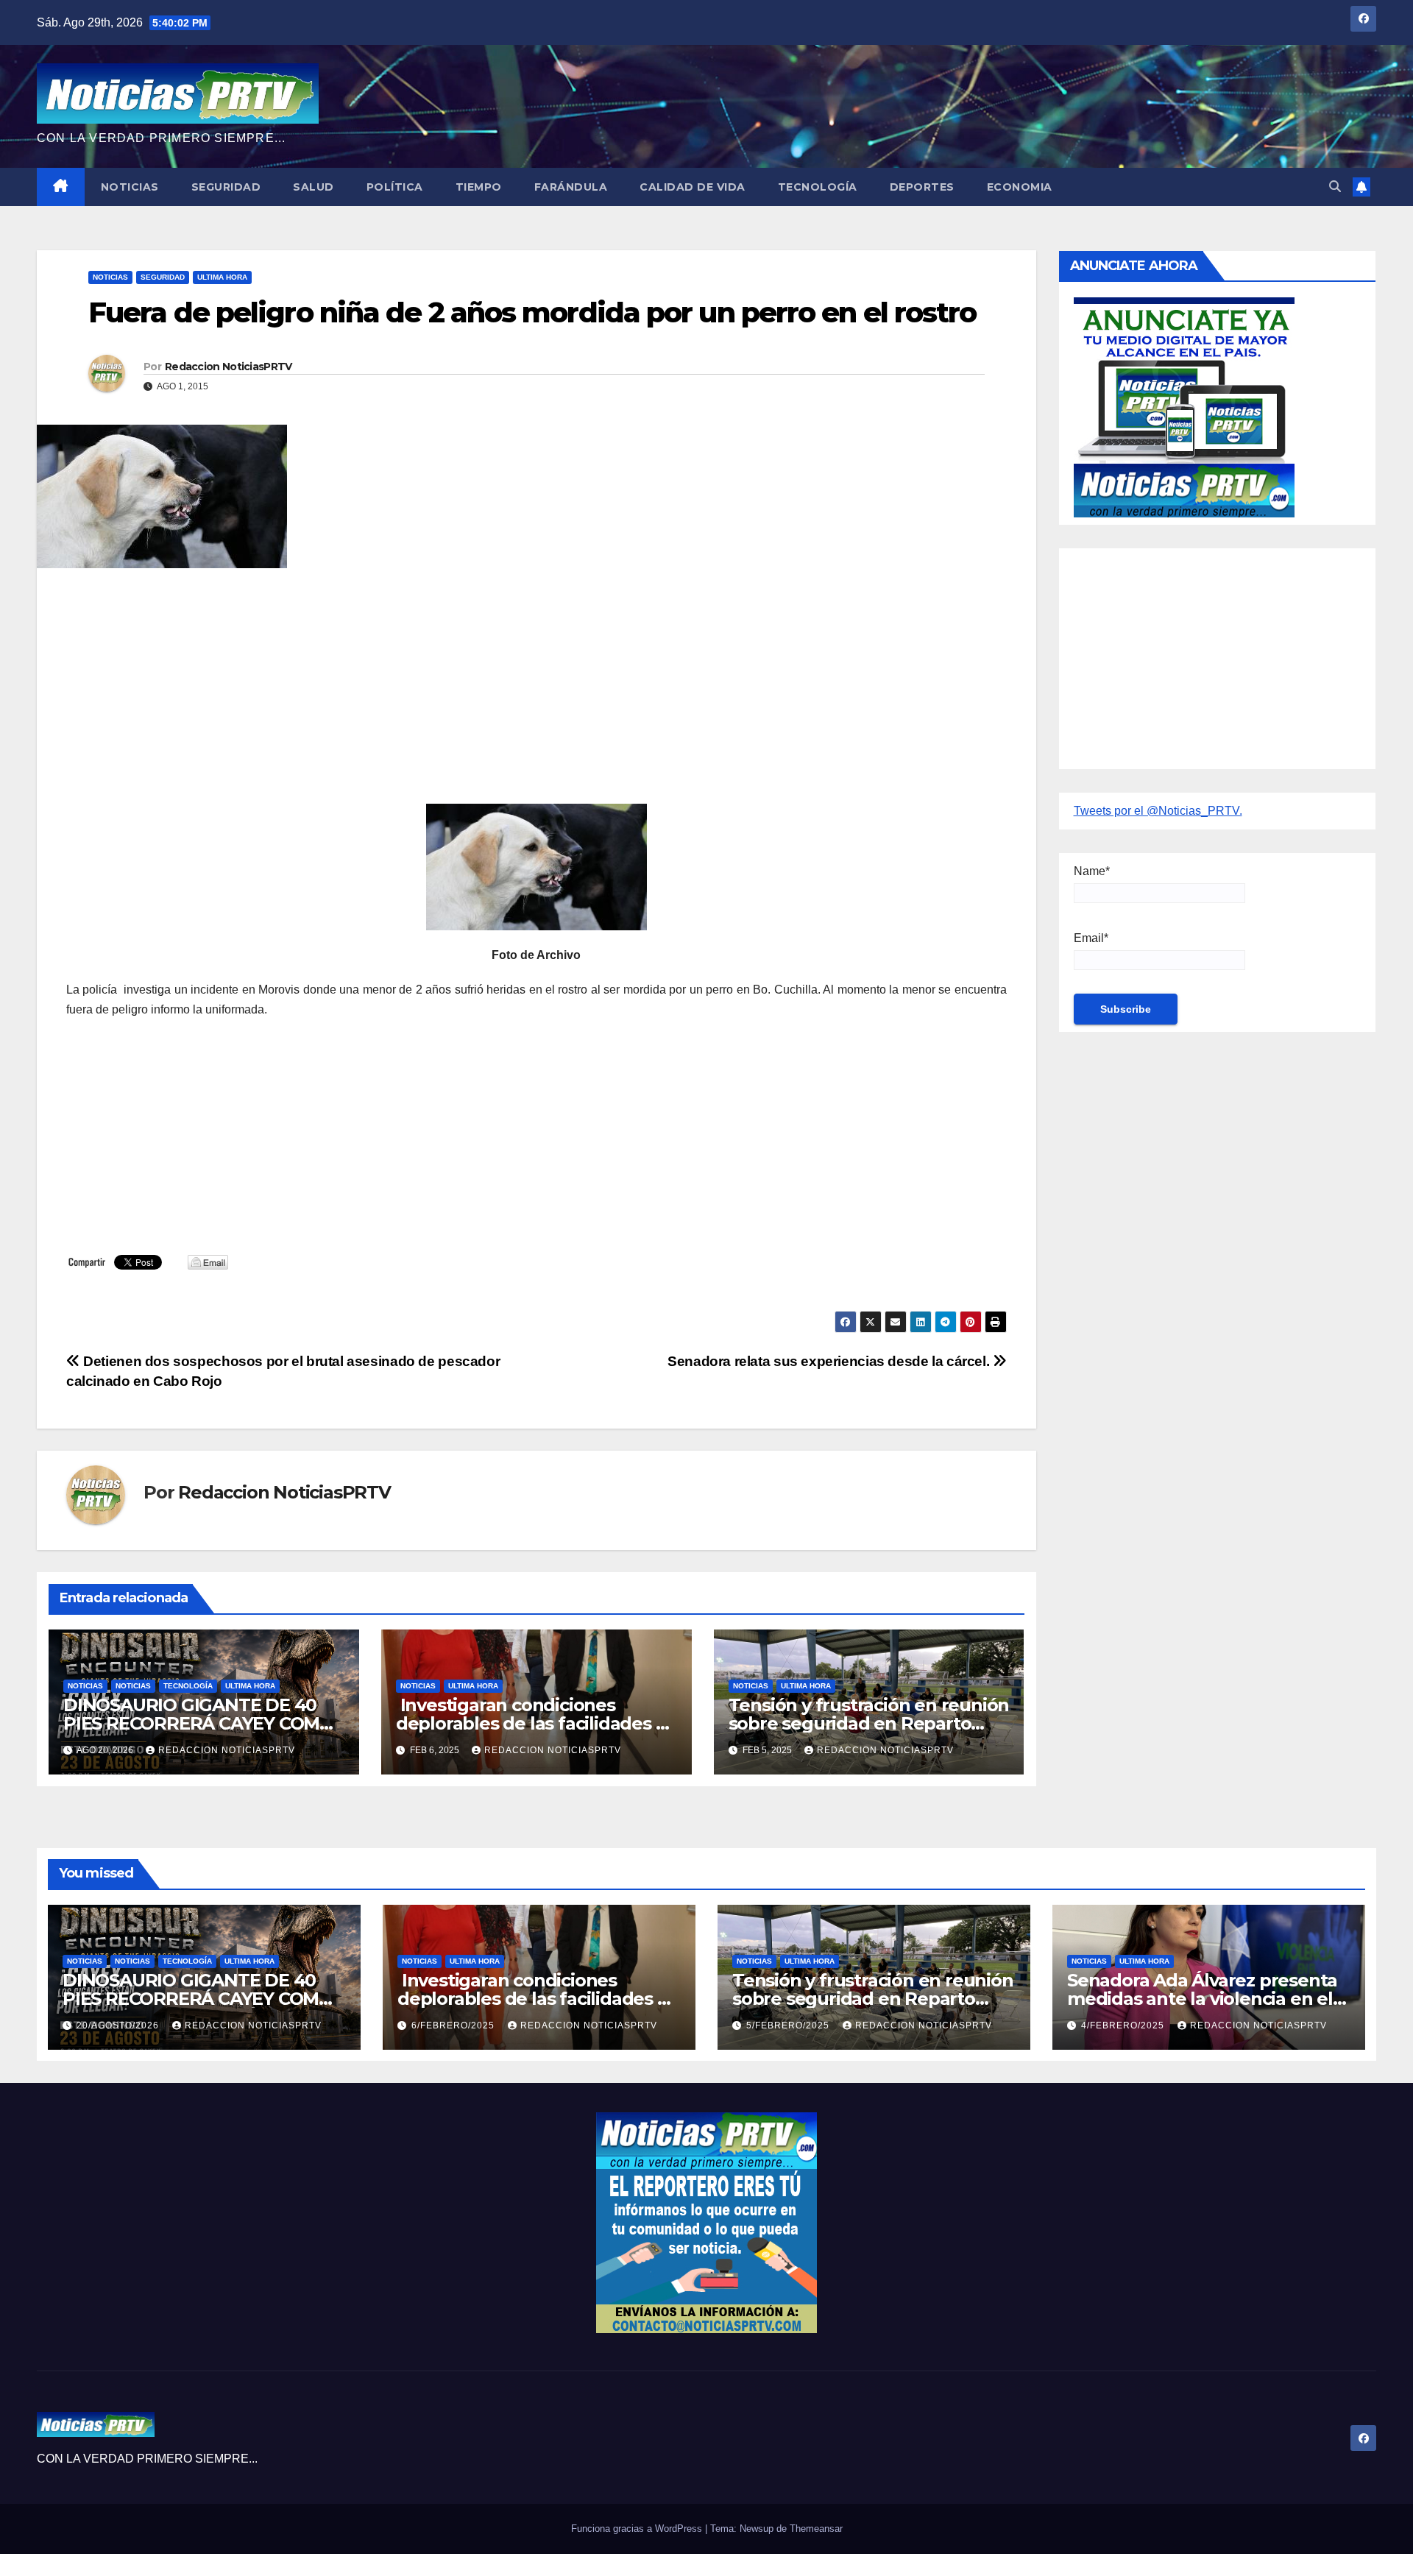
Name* (1092, 871)
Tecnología (818, 187)
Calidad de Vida (693, 187)
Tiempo (479, 187)
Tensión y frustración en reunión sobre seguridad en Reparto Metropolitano (869, 1723)
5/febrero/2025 (789, 2025)
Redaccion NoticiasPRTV (229, 367)
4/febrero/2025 (1124, 2025)
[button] (1335, 187)
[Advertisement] (508, 686)
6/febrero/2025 (454, 2025)
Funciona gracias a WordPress (638, 2529)
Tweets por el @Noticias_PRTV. (1158, 811)
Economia (1020, 187)
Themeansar (816, 2529)
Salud (314, 187)
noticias (85, 1686)
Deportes (922, 187)
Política (395, 187)
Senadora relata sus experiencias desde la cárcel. (830, 1361)
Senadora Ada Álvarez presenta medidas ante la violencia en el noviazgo (1202, 1999)
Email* (1091, 938)
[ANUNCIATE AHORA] (1184, 406)
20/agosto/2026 (119, 2025)
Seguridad (226, 187)
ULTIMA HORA (222, 277)
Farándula (571, 187)
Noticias (130, 187)
